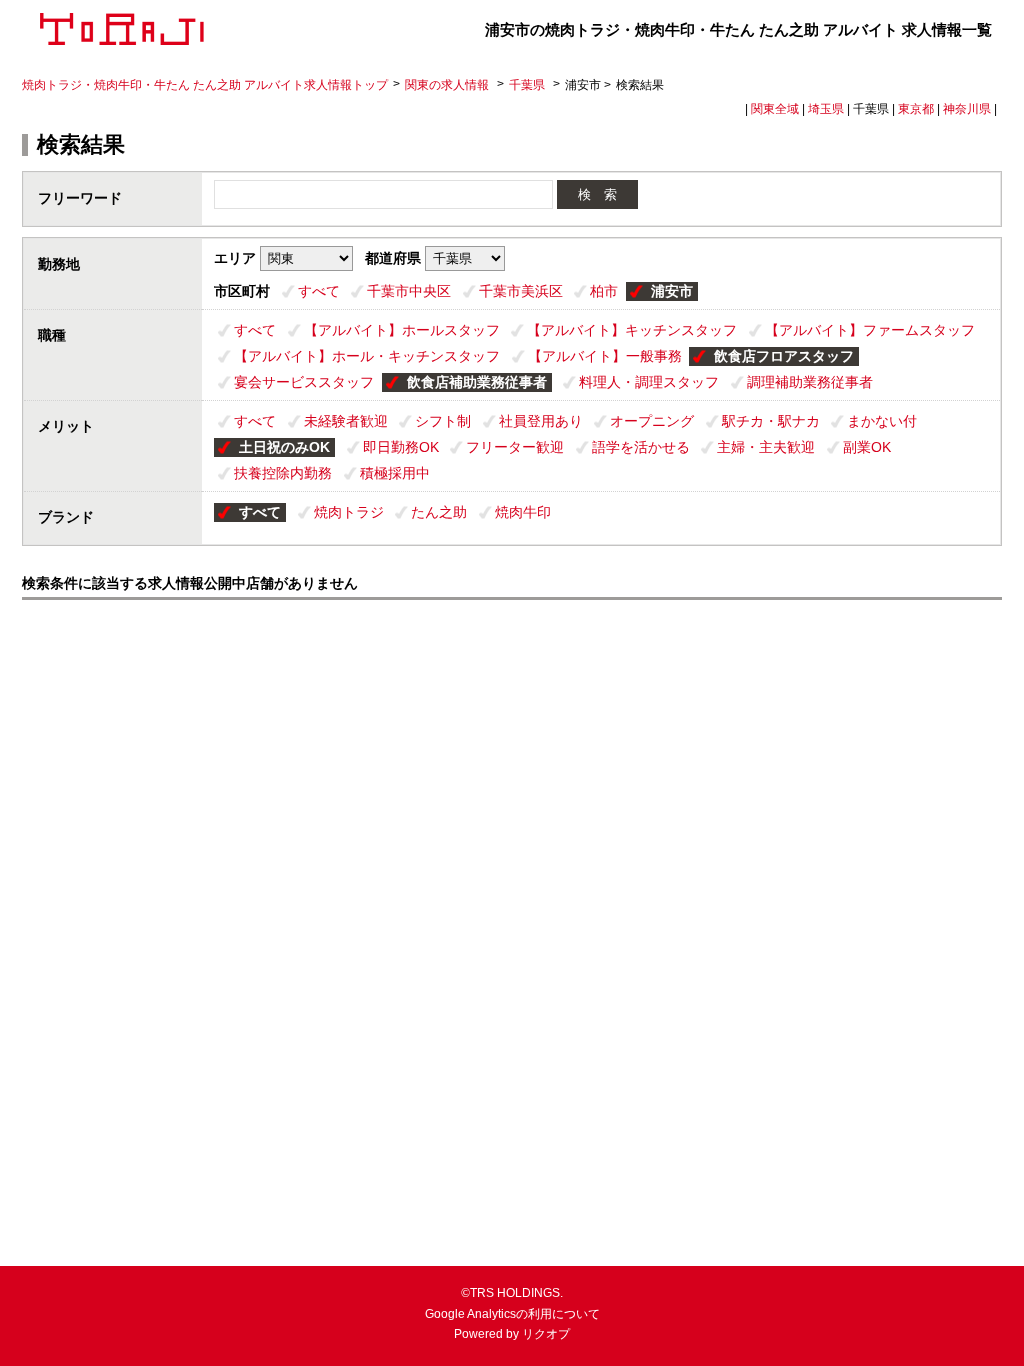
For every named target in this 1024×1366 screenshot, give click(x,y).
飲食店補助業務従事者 (477, 382)
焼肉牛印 (523, 512)
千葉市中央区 (409, 291)
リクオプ (546, 1334)
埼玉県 (826, 109)
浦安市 (672, 291)
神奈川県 (967, 109)
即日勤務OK (401, 447)
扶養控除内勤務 (283, 473)
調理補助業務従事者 (810, 382)
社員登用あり (541, 421)
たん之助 (439, 512)
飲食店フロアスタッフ (784, 356)
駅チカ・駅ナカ (771, 421)
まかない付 (882, 421)
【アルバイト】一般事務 (605, 356)
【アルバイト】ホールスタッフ (402, 330)
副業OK (867, 447)
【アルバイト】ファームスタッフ (870, 330)
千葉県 (527, 85)
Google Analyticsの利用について (512, 1314)
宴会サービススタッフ (304, 382)
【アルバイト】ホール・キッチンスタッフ (367, 356)
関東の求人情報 (448, 85)
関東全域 (775, 109)
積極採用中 (395, 473)
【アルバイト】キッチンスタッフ (632, 330)
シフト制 (443, 421)
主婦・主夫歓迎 (766, 447)
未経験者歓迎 (346, 421)
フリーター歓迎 (515, 447)
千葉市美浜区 (521, 291)
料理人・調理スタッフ (649, 382)
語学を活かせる (641, 447)
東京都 (916, 109)
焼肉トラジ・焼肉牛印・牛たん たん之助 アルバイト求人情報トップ (205, 85)
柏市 (604, 291)
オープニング (652, 421)
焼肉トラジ (349, 512)
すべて (319, 291)
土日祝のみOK (284, 447)
